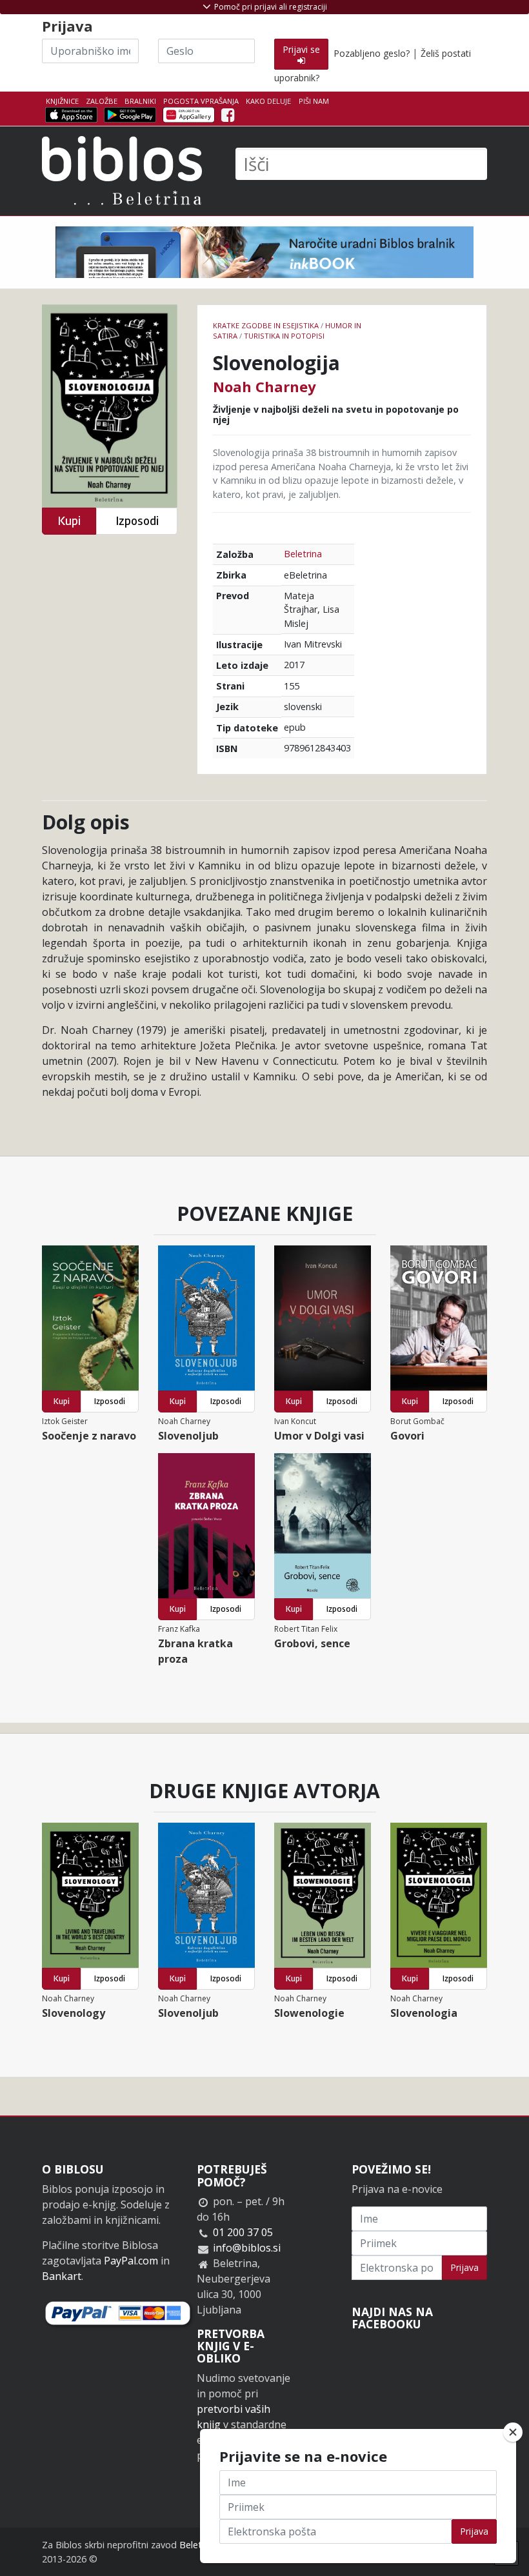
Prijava (464, 2267)
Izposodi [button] (137, 521)
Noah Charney (264, 386)
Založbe (102, 101)
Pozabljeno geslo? (372, 53)
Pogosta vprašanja (201, 101)
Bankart (62, 2276)
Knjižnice (62, 101)
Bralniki (140, 101)
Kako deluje (268, 101)
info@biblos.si (247, 2248)
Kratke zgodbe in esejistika (266, 325)
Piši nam (314, 101)
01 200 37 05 (243, 2232)
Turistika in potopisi (284, 336)
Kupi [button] (69, 521)
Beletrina (303, 554)
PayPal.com (131, 2261)
